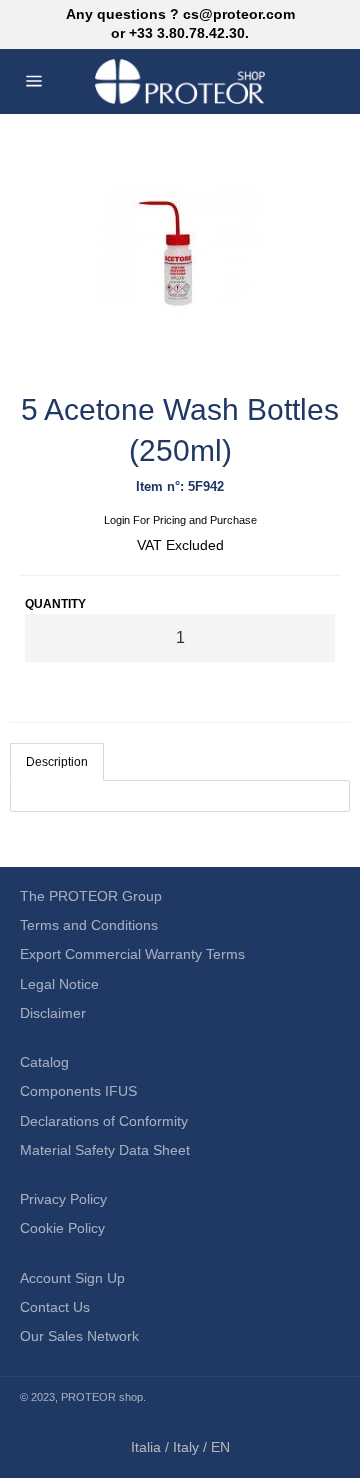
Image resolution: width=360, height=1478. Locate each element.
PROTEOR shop (102, 1397)
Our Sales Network (79, 1336)
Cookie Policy (62, 1228)
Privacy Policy (63, 1199)
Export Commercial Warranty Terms (132, 954)
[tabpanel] (180, 796)
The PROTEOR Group (91, 896)
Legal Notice (59, 984)
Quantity (55, 604)
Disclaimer (53, 1013)
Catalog (44, 1062)
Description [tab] (57, 762)
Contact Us (55, 1307)
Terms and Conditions (89, 925)
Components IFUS (78, 1091)
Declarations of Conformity (104, 1121)
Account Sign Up (72, 1278)
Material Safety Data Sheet (105, 1150)
